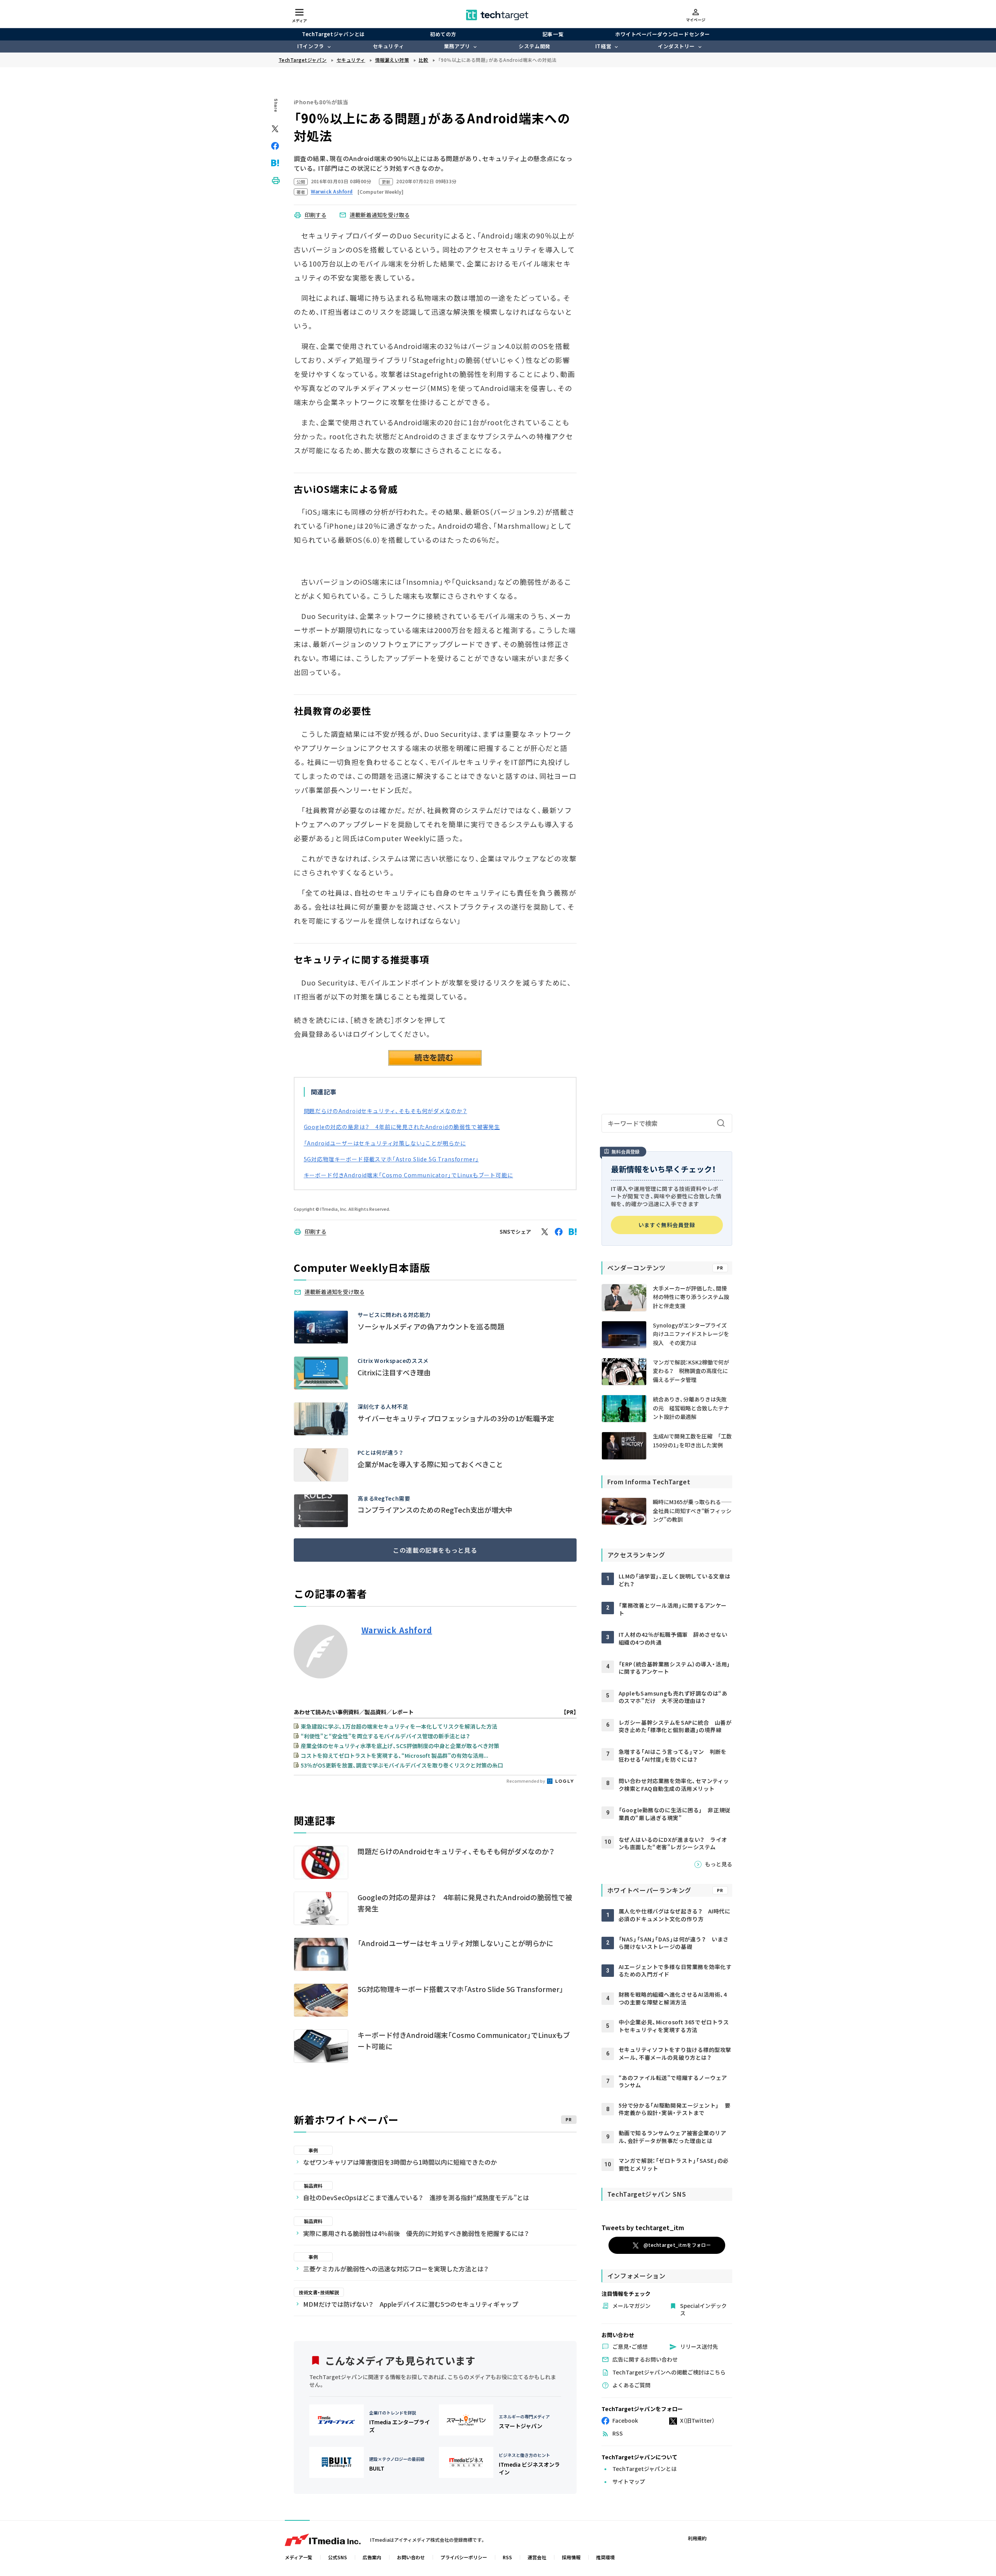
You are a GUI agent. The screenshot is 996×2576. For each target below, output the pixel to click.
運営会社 (537, 2557)
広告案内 (372, 2557)
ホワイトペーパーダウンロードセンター (662, 34)
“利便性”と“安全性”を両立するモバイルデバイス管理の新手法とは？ (385, 1736)
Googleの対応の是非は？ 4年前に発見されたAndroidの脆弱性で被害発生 (402, 1127)
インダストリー (676, 46)
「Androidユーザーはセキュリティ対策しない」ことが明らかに (385, 1143)
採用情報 (571, 2557)
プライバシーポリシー (464, 2557)
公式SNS (338, 2557)
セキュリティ (388, 46)
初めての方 (443, 34)
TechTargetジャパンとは (333, 34)
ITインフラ (310, 46)
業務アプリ (457, 46)
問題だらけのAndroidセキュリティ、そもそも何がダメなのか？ (386, 1111)
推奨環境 (605, 2557)
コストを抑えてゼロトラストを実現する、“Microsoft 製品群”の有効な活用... (395, 1755)
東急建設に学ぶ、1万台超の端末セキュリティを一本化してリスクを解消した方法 (399, 1726)
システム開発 (534, 46)
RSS (507, 2557)
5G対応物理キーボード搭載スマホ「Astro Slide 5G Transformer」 (391, 1159)
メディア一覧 (299, 2557)
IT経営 (603, 46)
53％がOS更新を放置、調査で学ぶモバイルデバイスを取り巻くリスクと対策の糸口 (402, 1765)
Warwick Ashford (397, 1630)
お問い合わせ (411, 2557)
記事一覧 (553, 34)
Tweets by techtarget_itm (643, 2227)
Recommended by (526, 1781)
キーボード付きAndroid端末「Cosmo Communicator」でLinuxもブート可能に (409, 1175)
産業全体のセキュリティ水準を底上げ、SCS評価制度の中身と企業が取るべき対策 (400, 1746)
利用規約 (697, 2538)
